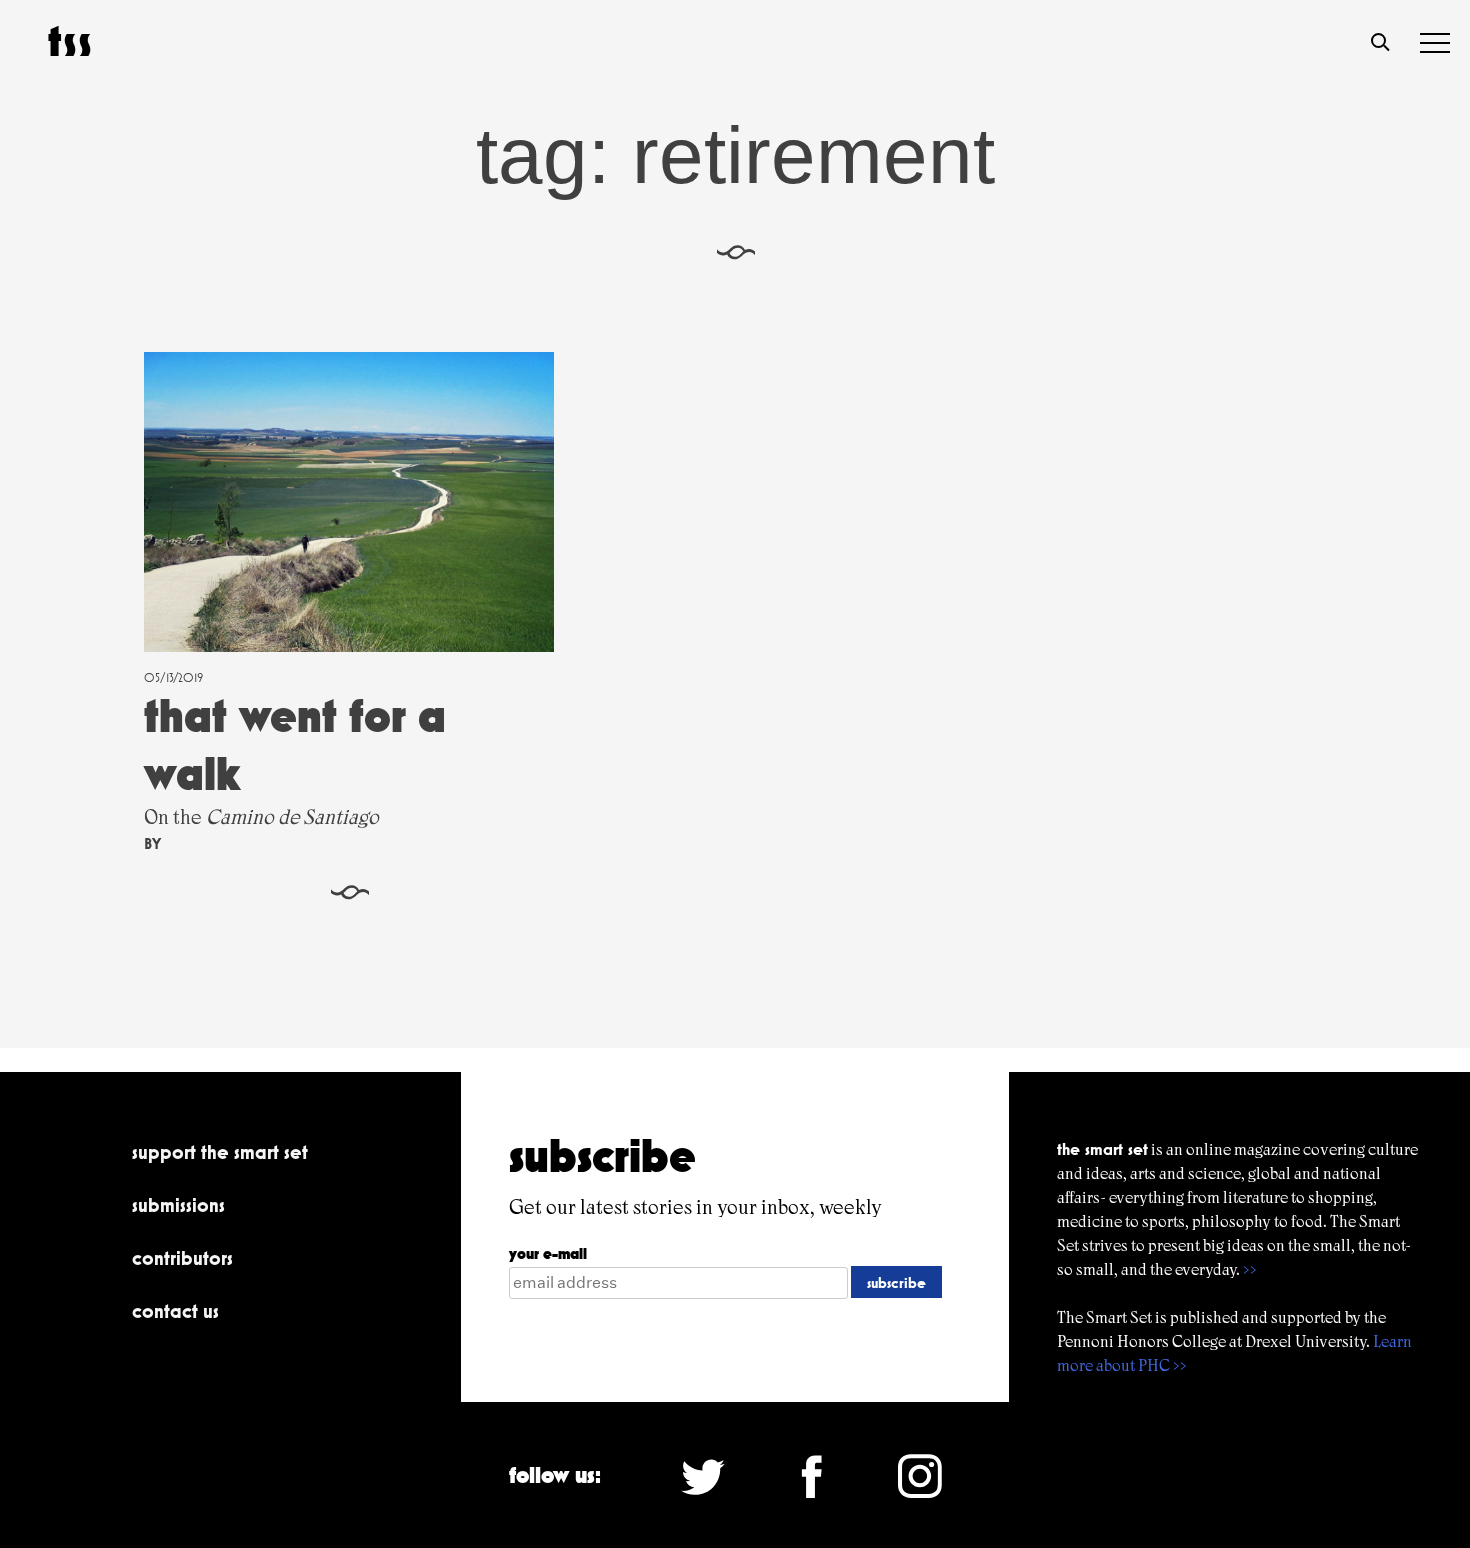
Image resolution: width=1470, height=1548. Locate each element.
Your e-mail (548, 1253)
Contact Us (175, 1311)
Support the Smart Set (220, 1152)
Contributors (182, 1258)
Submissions (178, 1205)
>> (1250, 1269)
